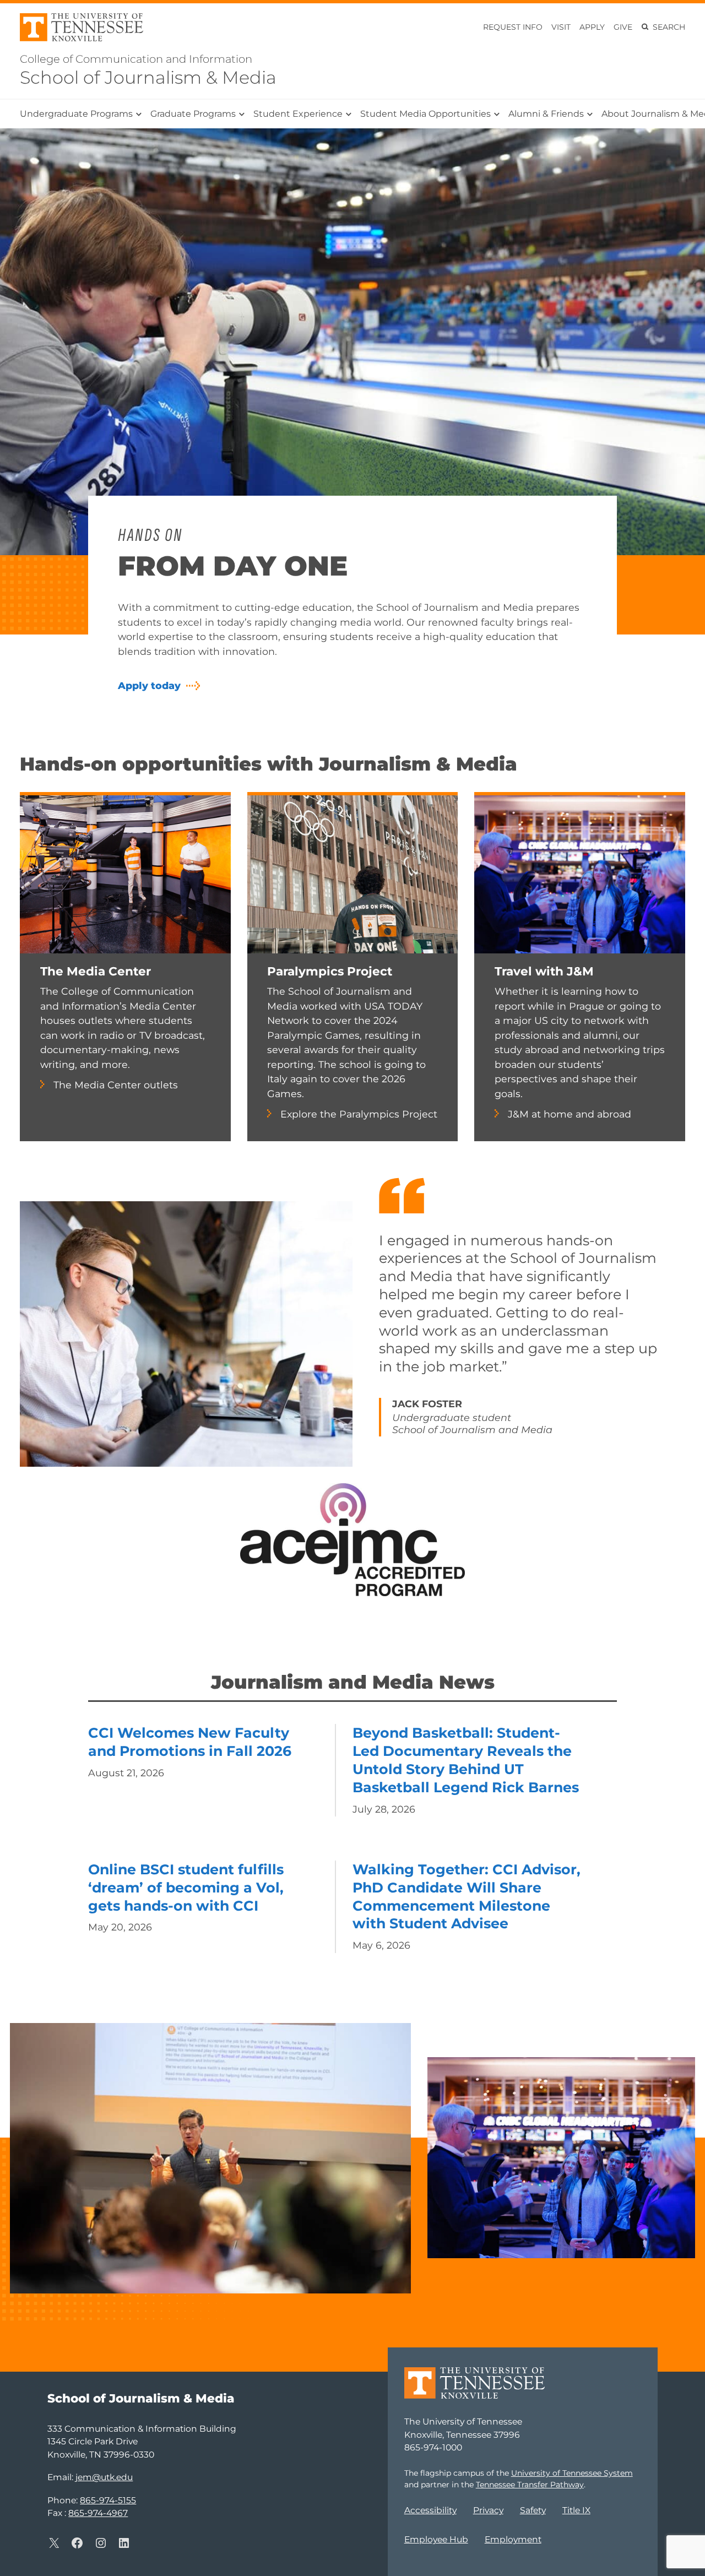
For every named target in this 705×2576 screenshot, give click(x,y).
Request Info (513, 27)
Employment (513, 2539)
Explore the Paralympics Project (359, 1114)
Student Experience (298, 114)
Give (623, 27)
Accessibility (430, 2510)
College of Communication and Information (136, 59)
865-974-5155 (108, 2500)
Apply (592, 27)
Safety (533, 2510)
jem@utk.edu (104, 2477)
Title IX (576, 2510)
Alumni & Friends (546, 114)
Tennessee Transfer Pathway (530, 2485)
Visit (561, 27)
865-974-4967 (98, 2513)
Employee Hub (436, 2539)
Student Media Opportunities (425, 114)
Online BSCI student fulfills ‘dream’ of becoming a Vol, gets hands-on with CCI (186, 1888)
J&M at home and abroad (570, 1114)
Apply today (149, 685)
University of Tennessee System (572, 2473)
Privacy (488, 2510)
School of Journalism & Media (148, 77)
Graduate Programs (193, 114)
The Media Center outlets (116, 1085)
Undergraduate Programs (76, 114)
